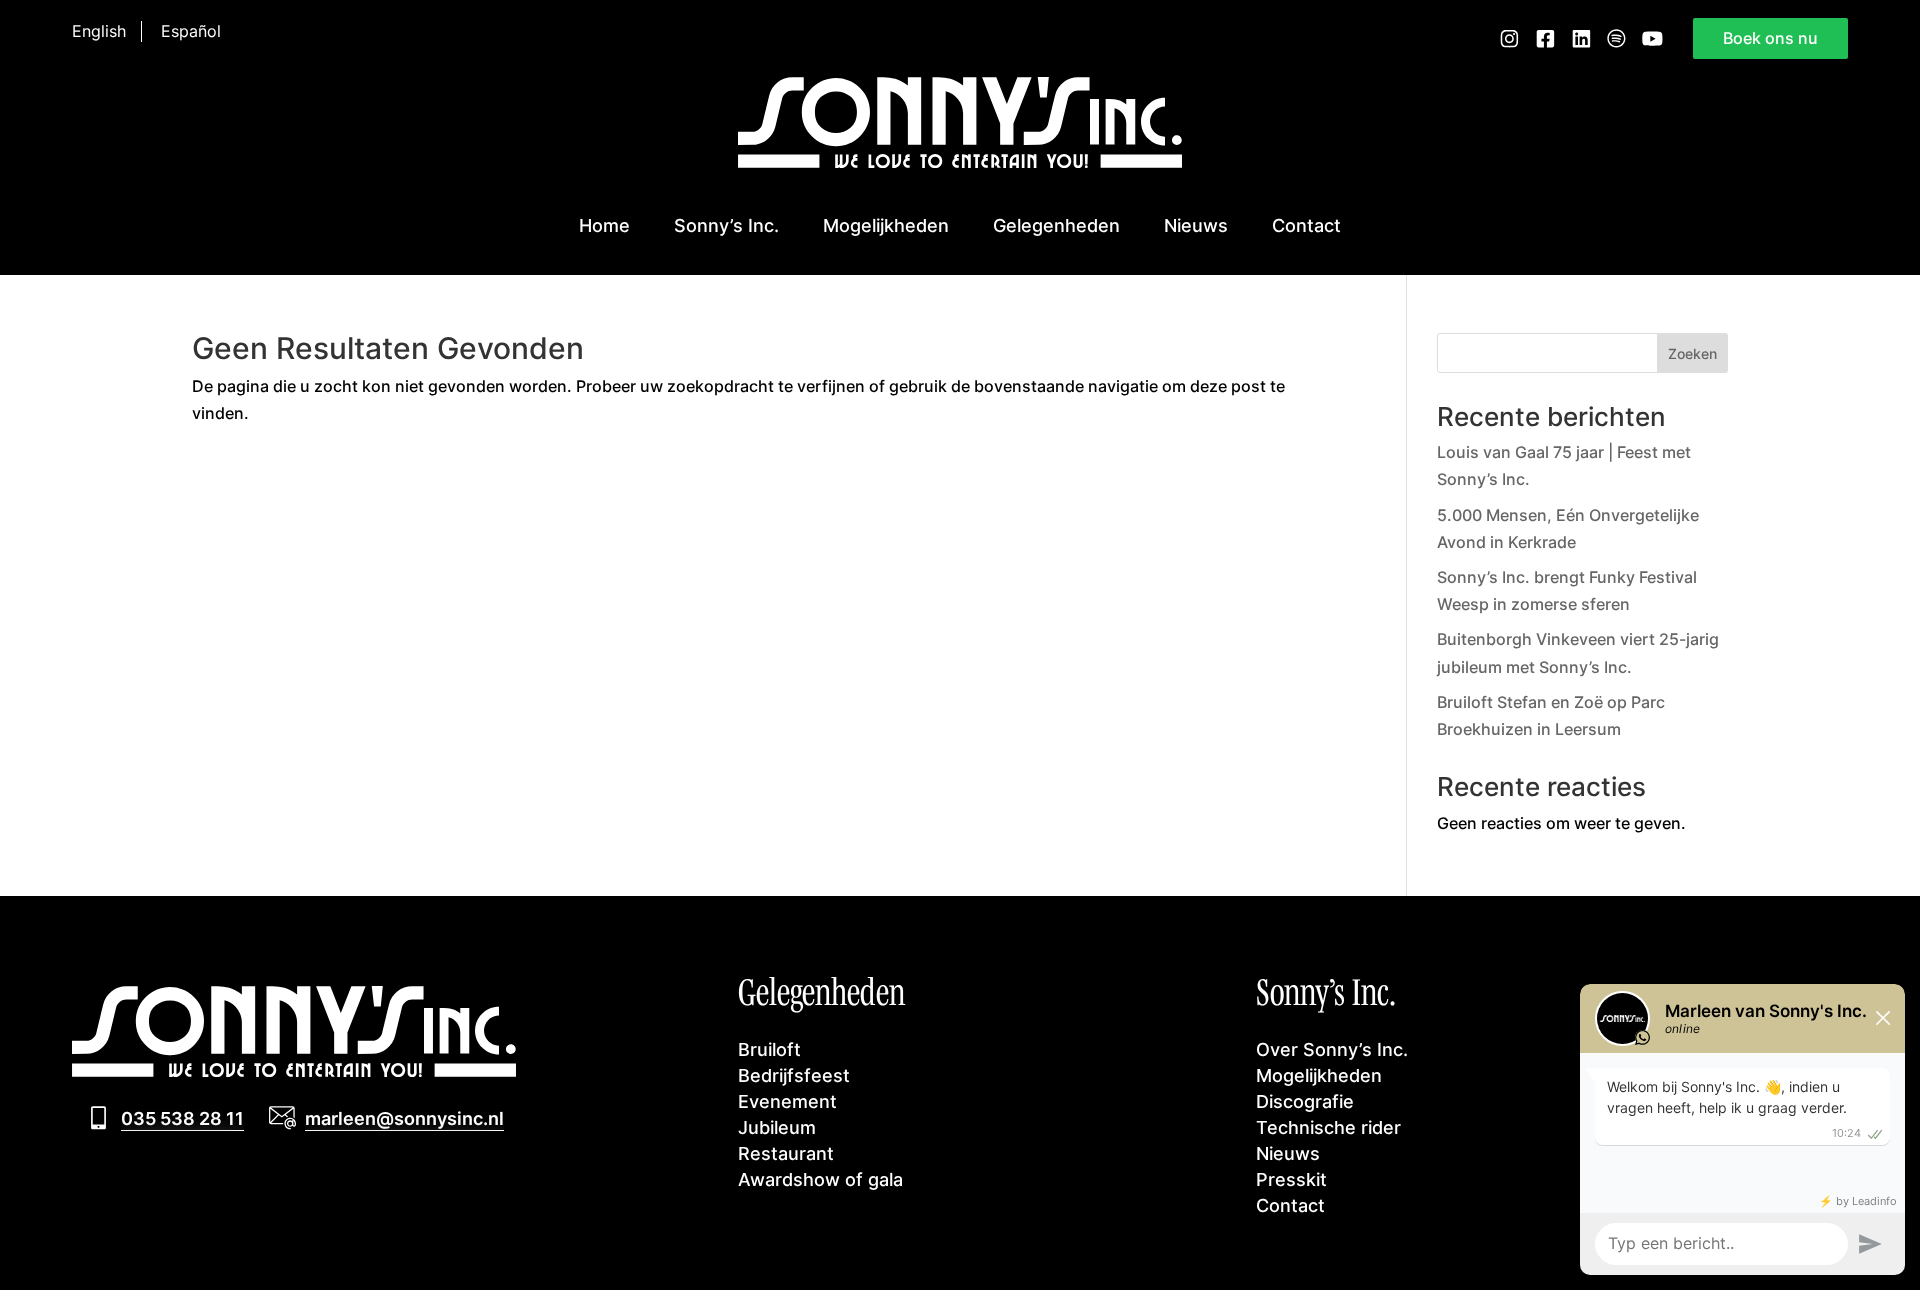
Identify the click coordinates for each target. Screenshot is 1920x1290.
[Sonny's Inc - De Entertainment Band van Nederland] (960, 162)
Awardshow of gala (820, 1179)
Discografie (1305, 1101)
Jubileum (777, 1127)
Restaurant (786, 1153)
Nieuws (1196, 225)
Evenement (787, 1101)
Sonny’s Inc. (726, 225)
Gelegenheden (1056, 225)
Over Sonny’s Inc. (1332, 1049)
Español (191, 31)
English (99, 31)
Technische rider (1328, 1127)
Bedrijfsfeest (794, 1075)
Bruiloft (769, 1049)
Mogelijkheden (886, 225)
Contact (1306, 225)
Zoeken (1692, 353)
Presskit (1291, 1179)
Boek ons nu (1770, 38)
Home (604, 225)
